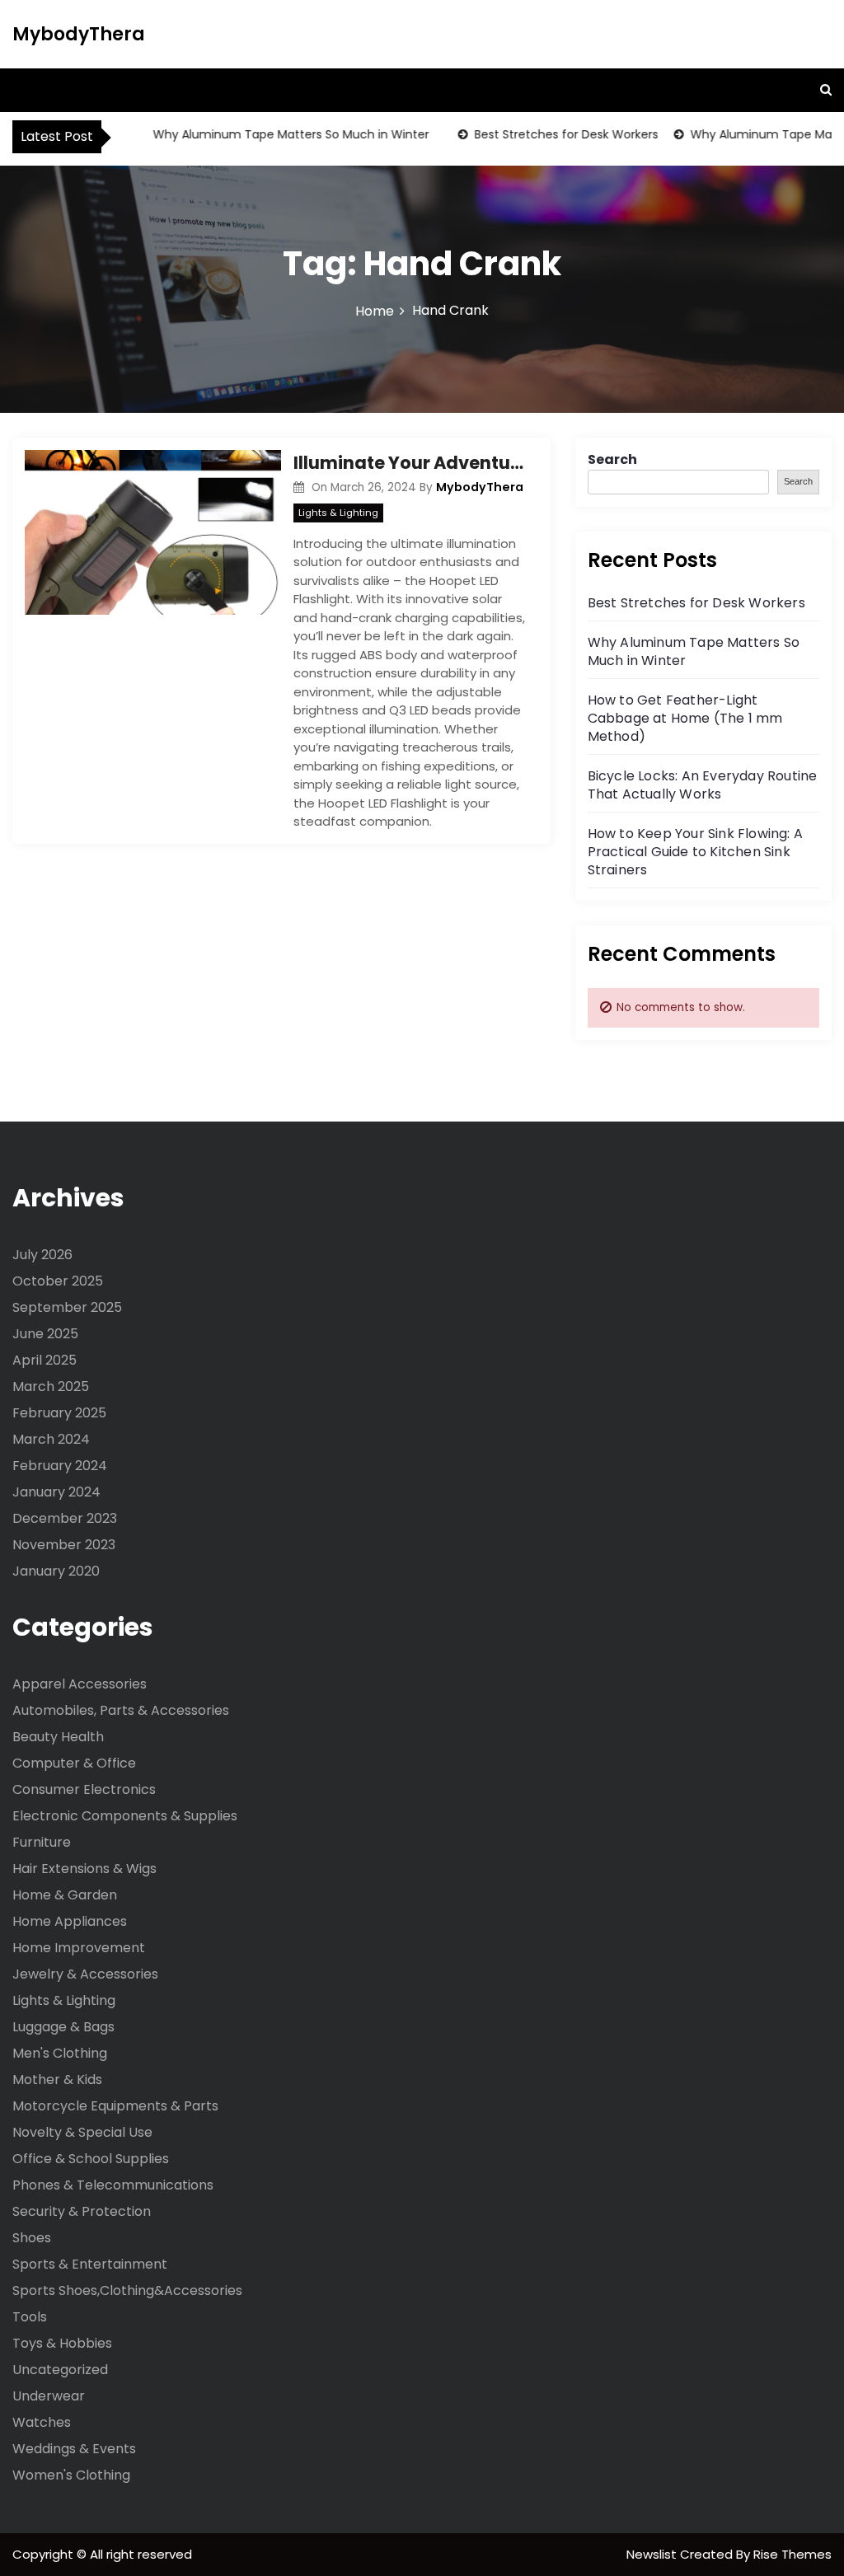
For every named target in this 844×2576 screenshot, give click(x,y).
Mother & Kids (57, 2080)
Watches (42, 2422)
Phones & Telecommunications (113, 2185)
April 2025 (45, 1360)
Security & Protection (82, 2211)
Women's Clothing (71, 2475)
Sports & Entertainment (90, 2264)
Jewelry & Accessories (85, 1974)
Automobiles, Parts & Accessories (121, 1710)
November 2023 (64, 1545)
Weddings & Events (74, 2449)
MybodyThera (79, 34)
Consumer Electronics (84, 1789)
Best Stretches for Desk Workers (546, 134)
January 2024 (56, 1492)
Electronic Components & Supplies (125, 1816)
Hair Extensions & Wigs (84, 1869)
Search (612, 459)
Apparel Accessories (80, 1684)
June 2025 (45, 1334)
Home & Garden (65, 1895)
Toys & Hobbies (62, 2343)
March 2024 (51, 1439)
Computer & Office (74, 1763)
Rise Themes (792, 2554)
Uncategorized (60, 2370)
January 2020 (56, 1571)
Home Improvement (79, 1948)
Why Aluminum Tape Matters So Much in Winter (271, 134)
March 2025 (51, 1386)
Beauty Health (58, 1737)
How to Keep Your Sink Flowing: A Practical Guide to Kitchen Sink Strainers (695, 852)
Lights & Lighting (338, 513)
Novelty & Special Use (82, 2132)
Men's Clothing (60, 2053)
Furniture (42, 1842)
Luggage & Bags (63, 2027)
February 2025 (59, 1413)
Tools (30, 2317)
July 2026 (42, 1255)
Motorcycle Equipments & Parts (115, 2106)
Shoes (32, 2238)
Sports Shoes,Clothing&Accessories (127, 2290)
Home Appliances (70, 1921)
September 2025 (67, 1307)
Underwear (49, 2396)
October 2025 (58, 1281)
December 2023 (65, 1518)
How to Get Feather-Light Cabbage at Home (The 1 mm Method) (685, 718)
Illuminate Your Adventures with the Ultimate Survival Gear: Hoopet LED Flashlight (409, 463)
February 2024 (60, 1466)
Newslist (653, 2554)
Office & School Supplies (91, 2159)
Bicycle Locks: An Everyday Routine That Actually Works (703, 785)
